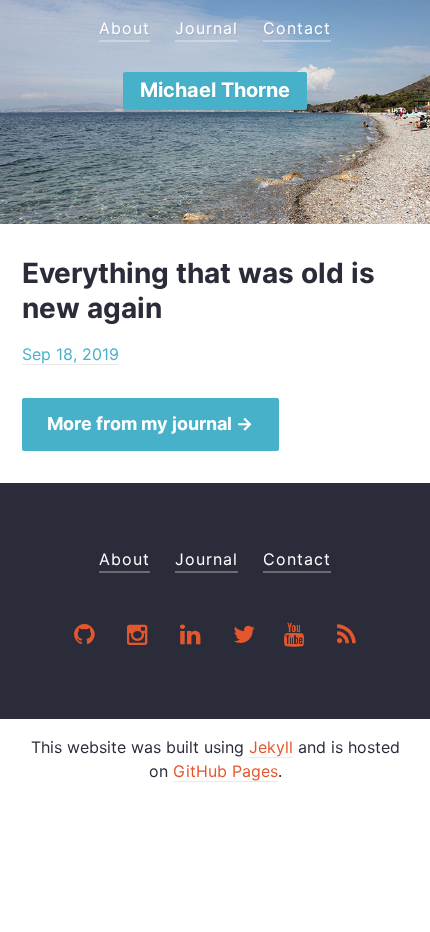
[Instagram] (139, 636)
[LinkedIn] (192, 636)
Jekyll (271, 747)
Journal (206, 28)
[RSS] (346, 636)
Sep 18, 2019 (70, 354)
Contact (297, 28)
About (124, 28)
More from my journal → (150, 423)
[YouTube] (296, 636)
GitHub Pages (225, 771)
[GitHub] (86, 636)
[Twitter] (244, 636)
